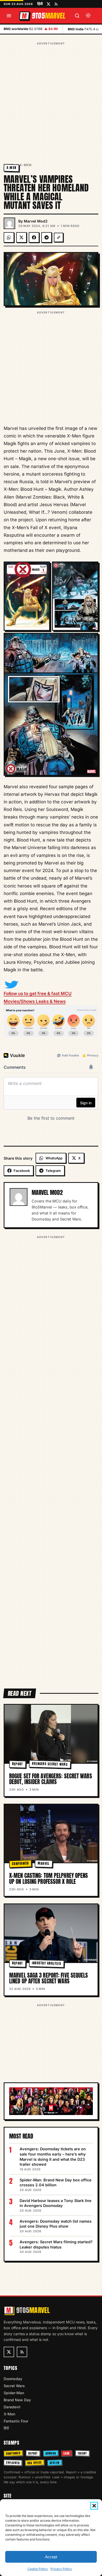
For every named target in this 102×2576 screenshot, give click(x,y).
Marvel (44, 1864)
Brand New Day (17, 2400)
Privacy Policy (61, 2569)
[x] (49, 4)
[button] (94, 2506)
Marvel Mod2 (36, 221)
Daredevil (12, 2407)
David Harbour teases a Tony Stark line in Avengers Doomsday (56, 2203)
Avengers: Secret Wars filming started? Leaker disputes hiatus (56, 2244)
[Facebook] (34, 237)
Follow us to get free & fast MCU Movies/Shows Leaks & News (38, 997)
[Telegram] (47, 237)
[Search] (77, 16)
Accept (51, 2557)
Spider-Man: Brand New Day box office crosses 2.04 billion (56, 2183)
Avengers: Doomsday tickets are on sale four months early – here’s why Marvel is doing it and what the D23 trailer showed (53, 2157)
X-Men (26, 165)
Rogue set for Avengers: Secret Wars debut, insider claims (51, 1779)
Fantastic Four (16, 2421)
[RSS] (56, 4)
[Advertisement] (51, 97)
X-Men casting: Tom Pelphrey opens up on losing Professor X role (49, 1878)
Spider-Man (14, 2393)
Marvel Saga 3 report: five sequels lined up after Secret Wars (49, 1978)
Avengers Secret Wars (50, 1764)
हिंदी (40, 4)
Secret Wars (14, 2386)
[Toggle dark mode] (88, 16)
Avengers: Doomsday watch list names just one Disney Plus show (56, 2224)
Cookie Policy (38, 2569)
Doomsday (13, 2379)
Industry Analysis (46, 1963)
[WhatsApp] (9, 237)
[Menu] (9, 16)
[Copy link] (59, 237)
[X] (21, 237)
